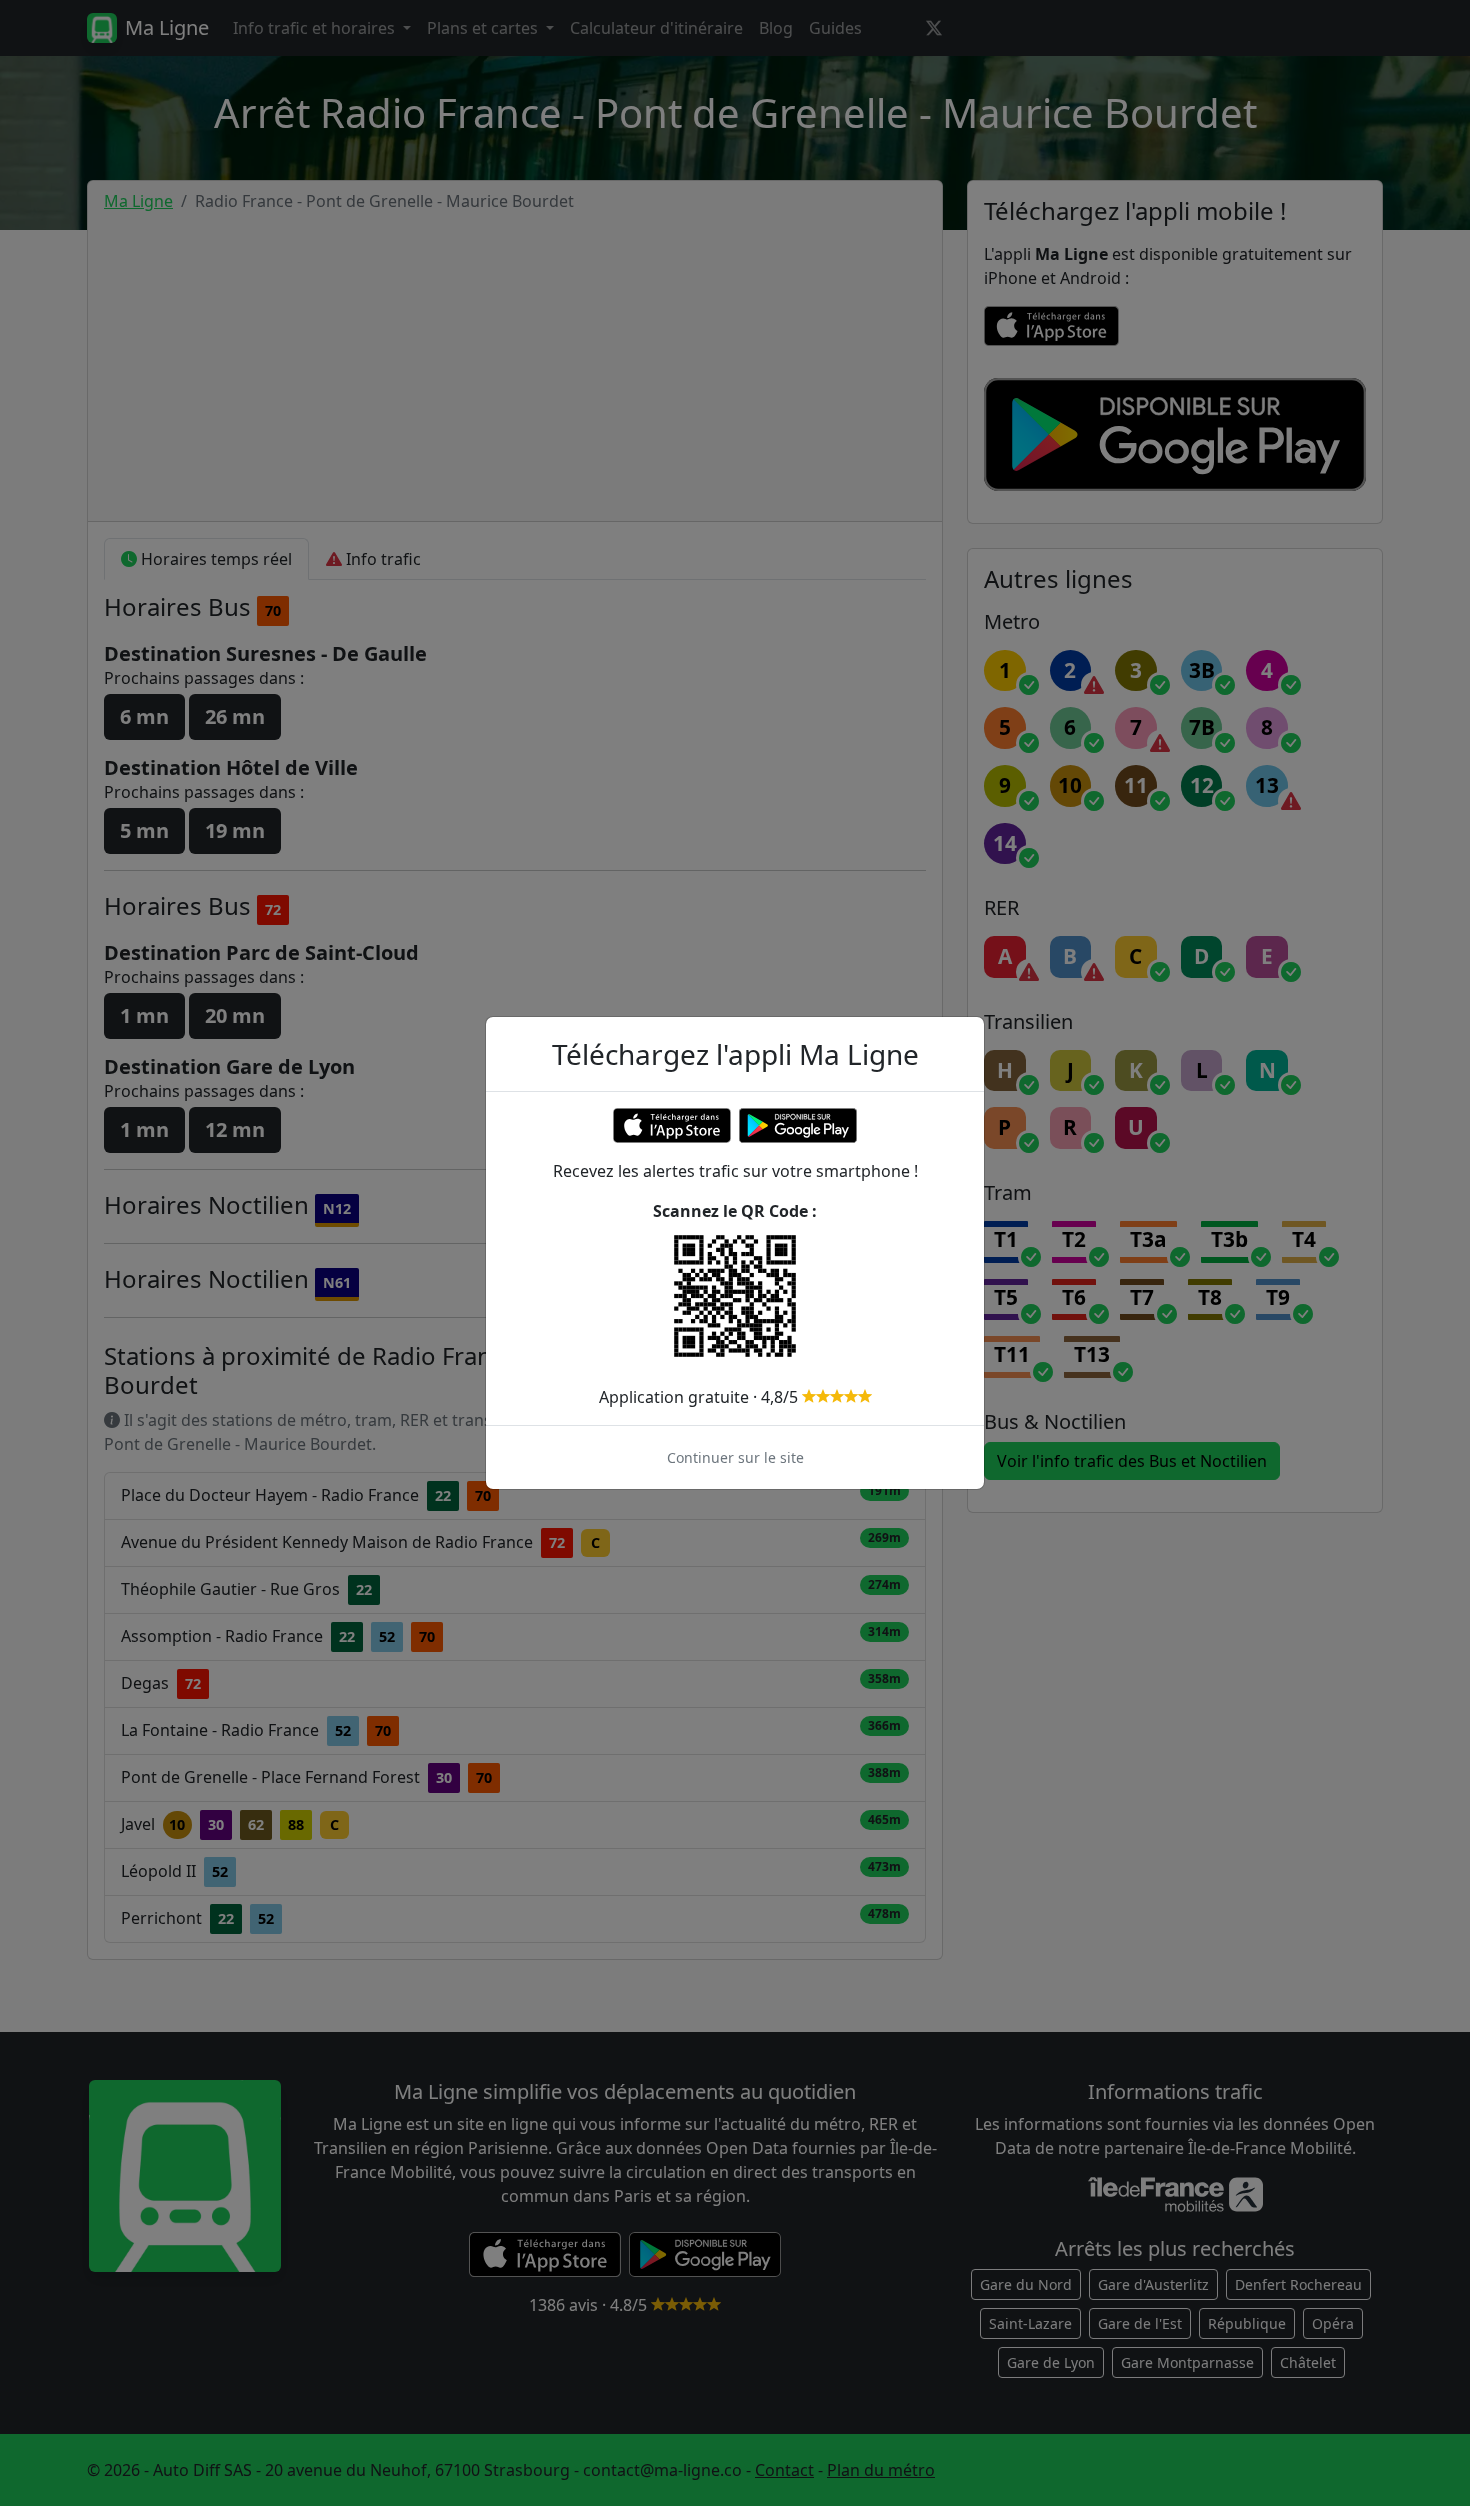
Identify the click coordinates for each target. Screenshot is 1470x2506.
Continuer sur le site (735, 1457)
